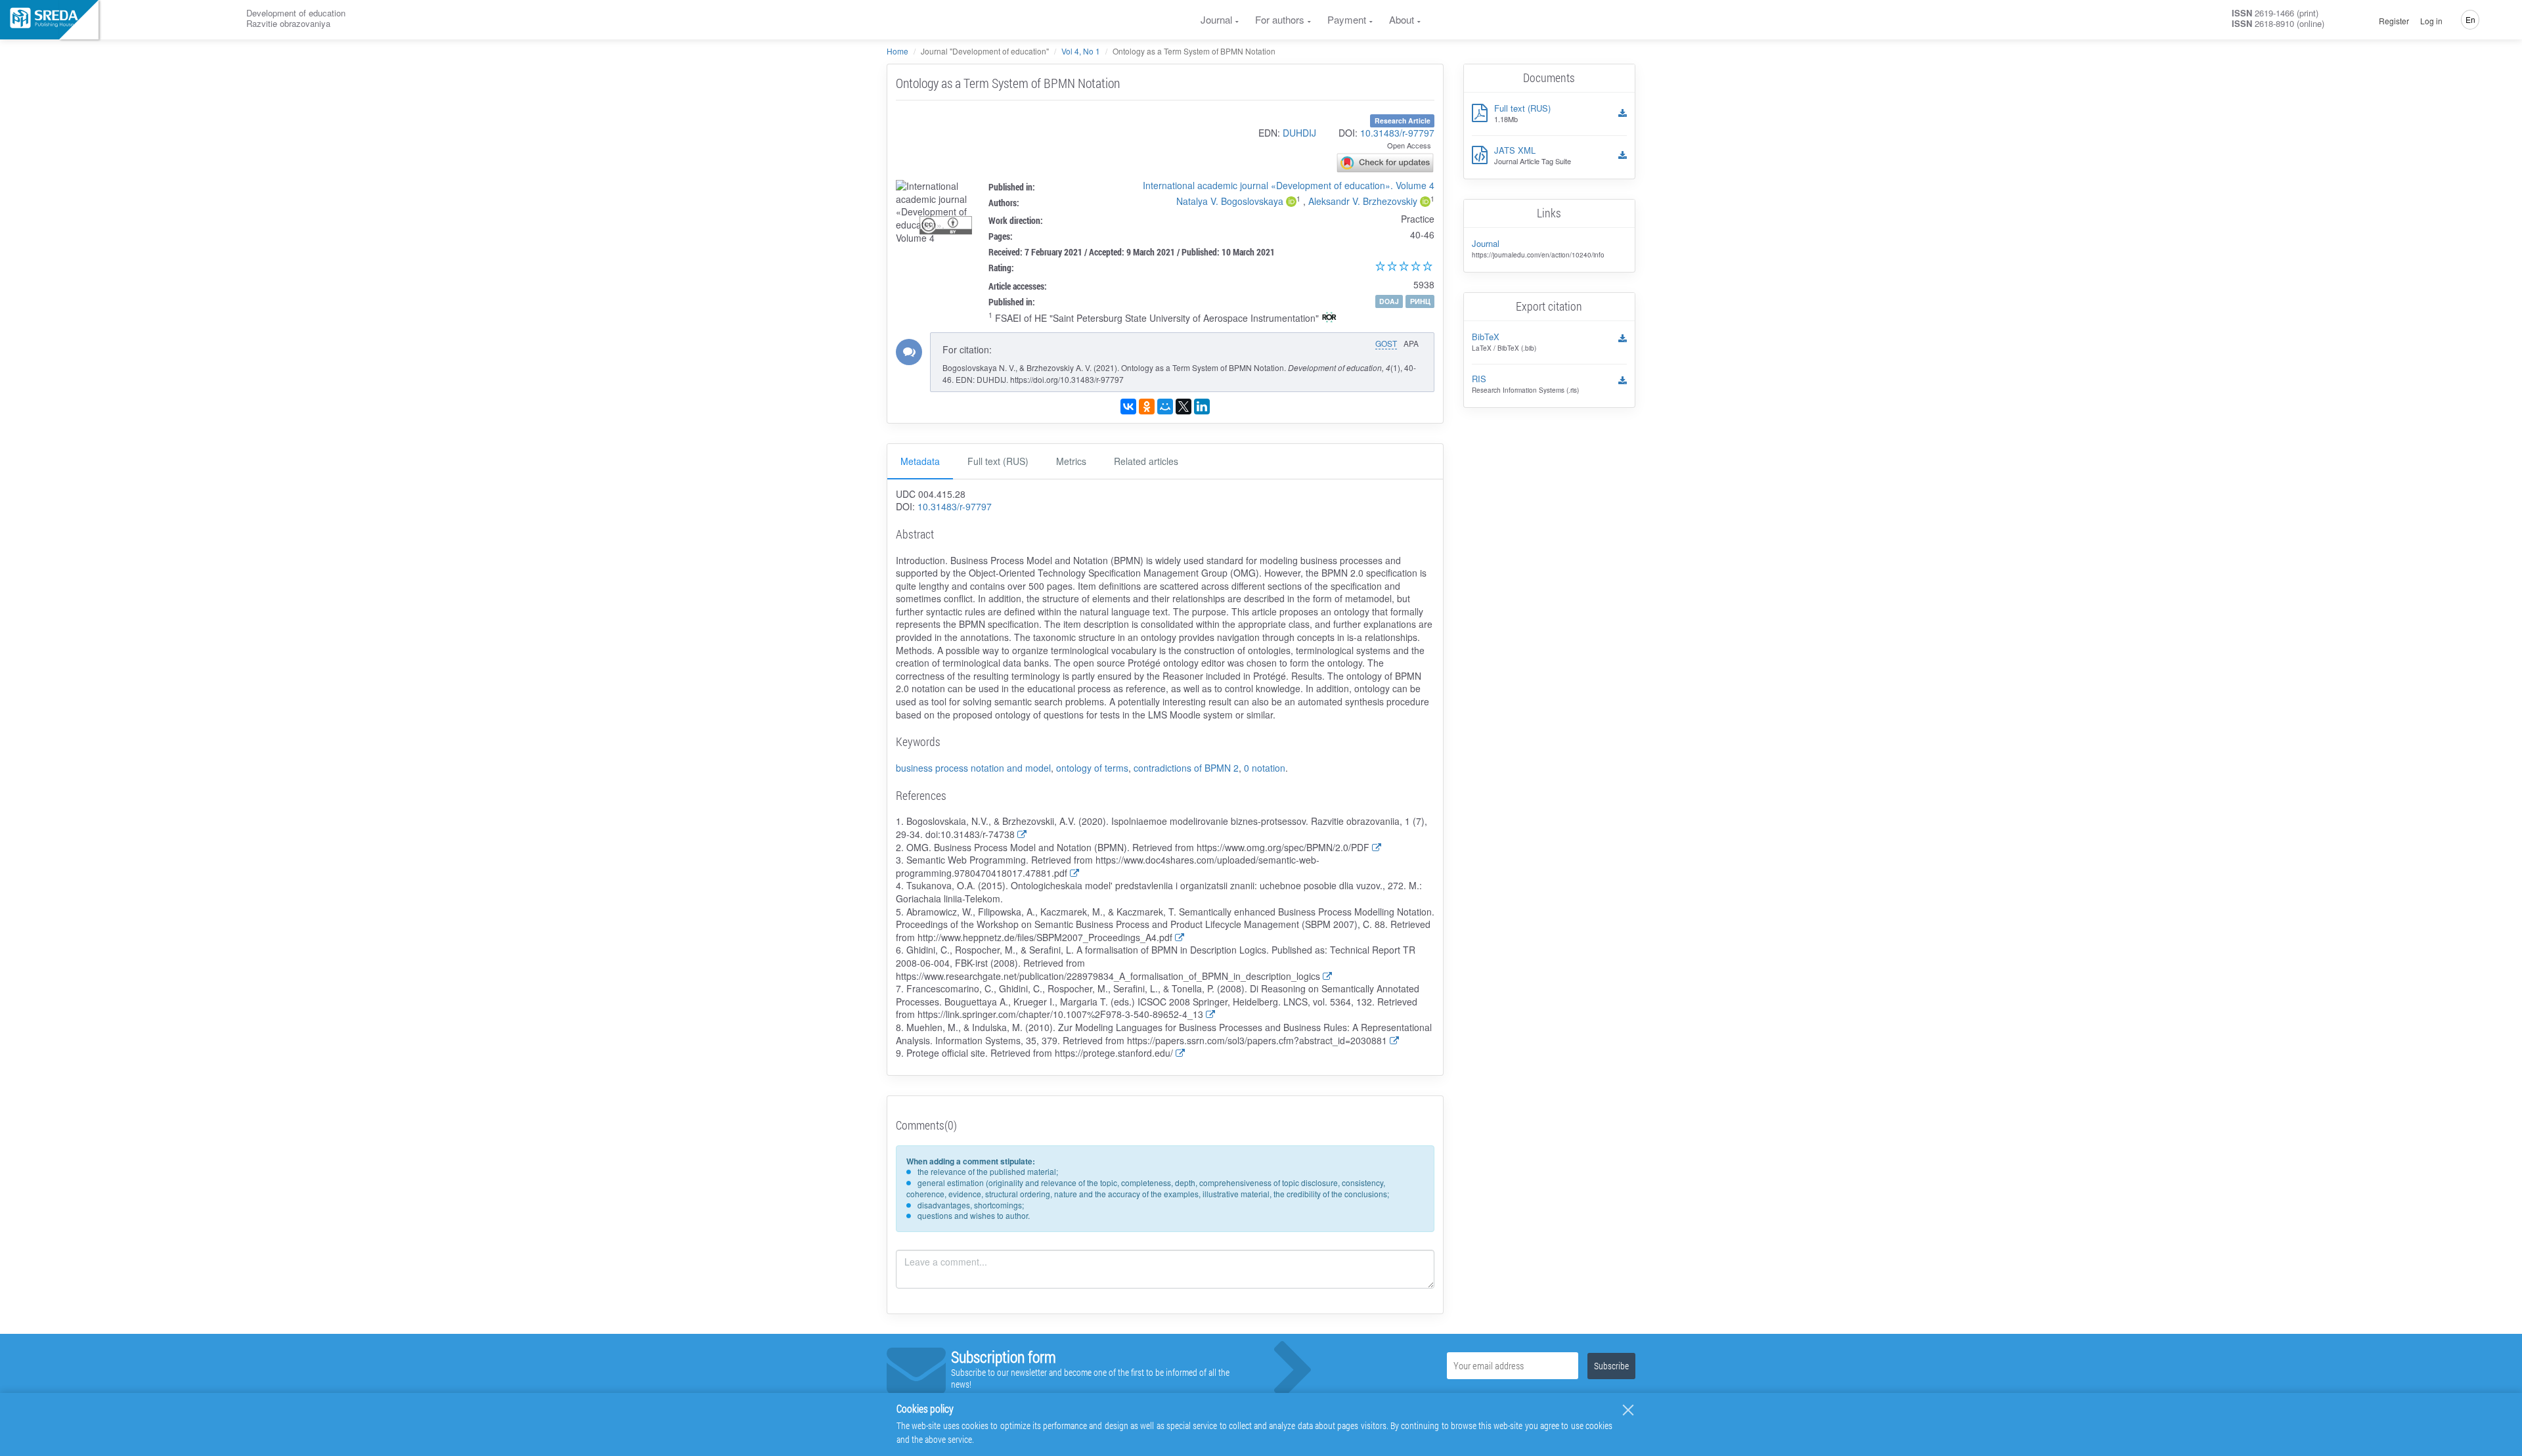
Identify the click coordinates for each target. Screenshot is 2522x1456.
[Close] (1628, 1410)
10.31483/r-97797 (1397, 133)
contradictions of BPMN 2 (1186, 768)
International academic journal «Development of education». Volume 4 (1289, 185)
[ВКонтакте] (1128, 407)
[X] (1184, 407)
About (1402, 19)
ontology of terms (1092, 768)
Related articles (1146, 461)
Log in (2431, 21)
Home (897, 51)
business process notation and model (973, 768)
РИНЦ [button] (1420, 301)
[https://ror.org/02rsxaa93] (1329, 319)
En (2470, 19)
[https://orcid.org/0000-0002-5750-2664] (1425, 203)
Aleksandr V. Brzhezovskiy (1363, 201)
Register (2394, 21)
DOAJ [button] (1389, 301)
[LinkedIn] (1202, 407)
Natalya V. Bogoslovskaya (1230, 201)
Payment (1347, 19)
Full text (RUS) (998, 461)
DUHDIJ (1299, 133)
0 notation (1265, 768)
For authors (1280, 19)
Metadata (920, 461)
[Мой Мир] (1165, 407)
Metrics (1071, 461)
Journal (1216, 19)
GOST (1386, 343)
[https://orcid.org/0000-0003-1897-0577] (1291, 203)
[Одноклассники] (1147, 407)
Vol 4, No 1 (1081, 51)
